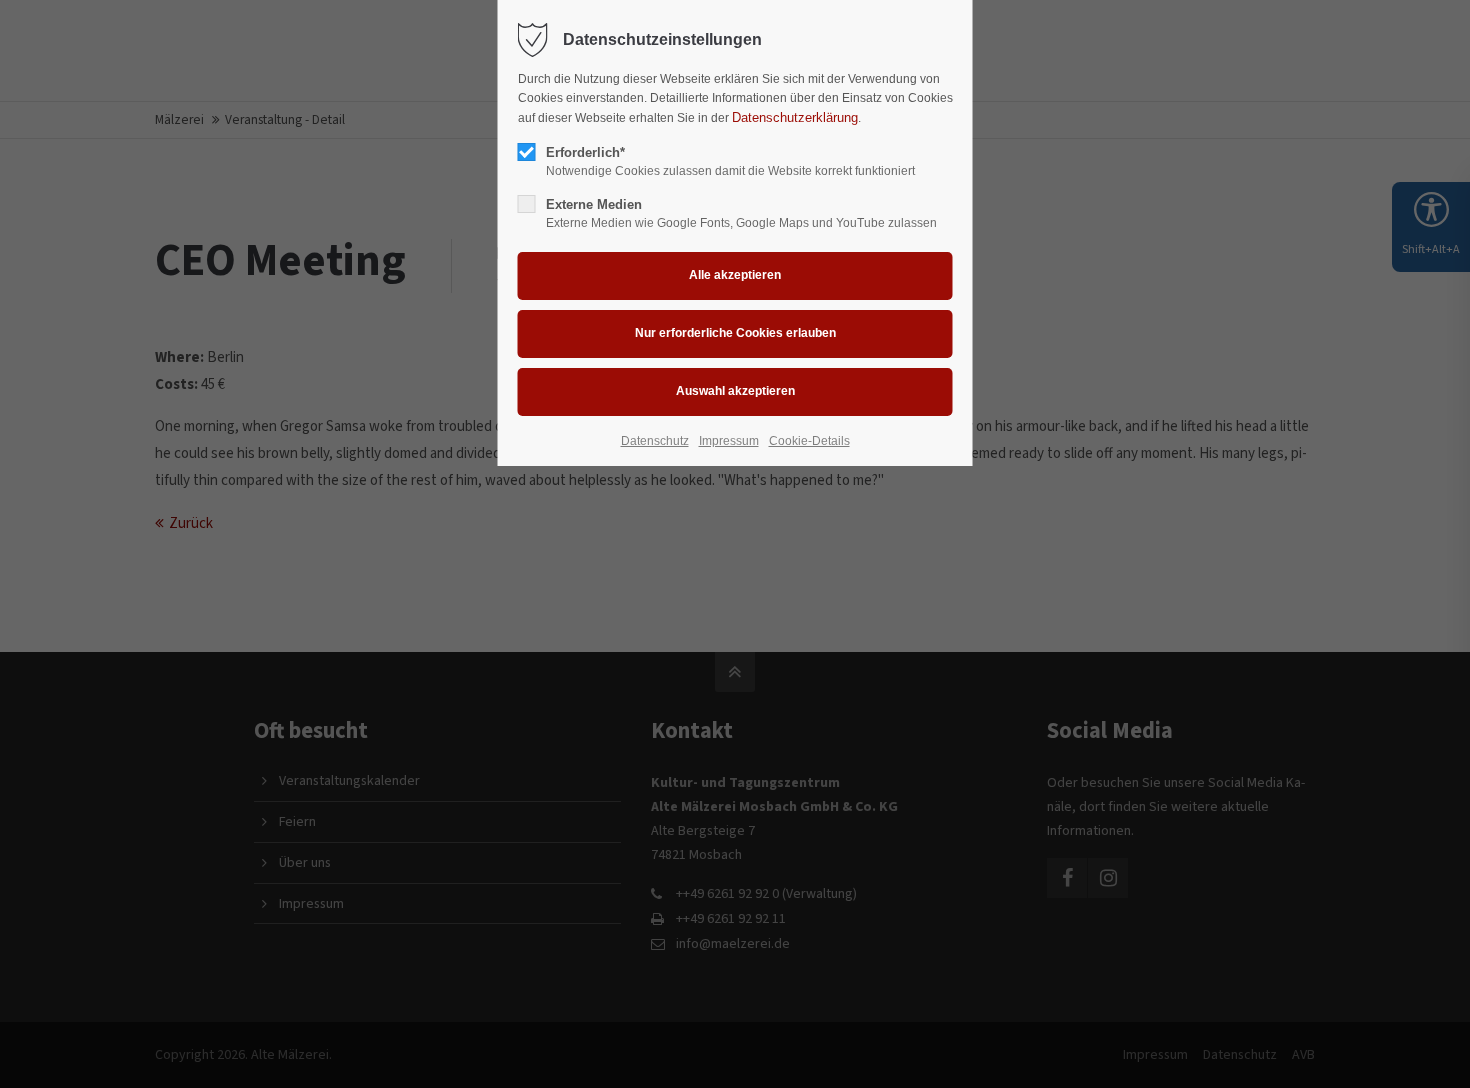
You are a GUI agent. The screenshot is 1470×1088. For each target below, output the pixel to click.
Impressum (729, 441)
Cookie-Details (809, 441)
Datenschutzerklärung (795, 117)
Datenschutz (655, 441)
